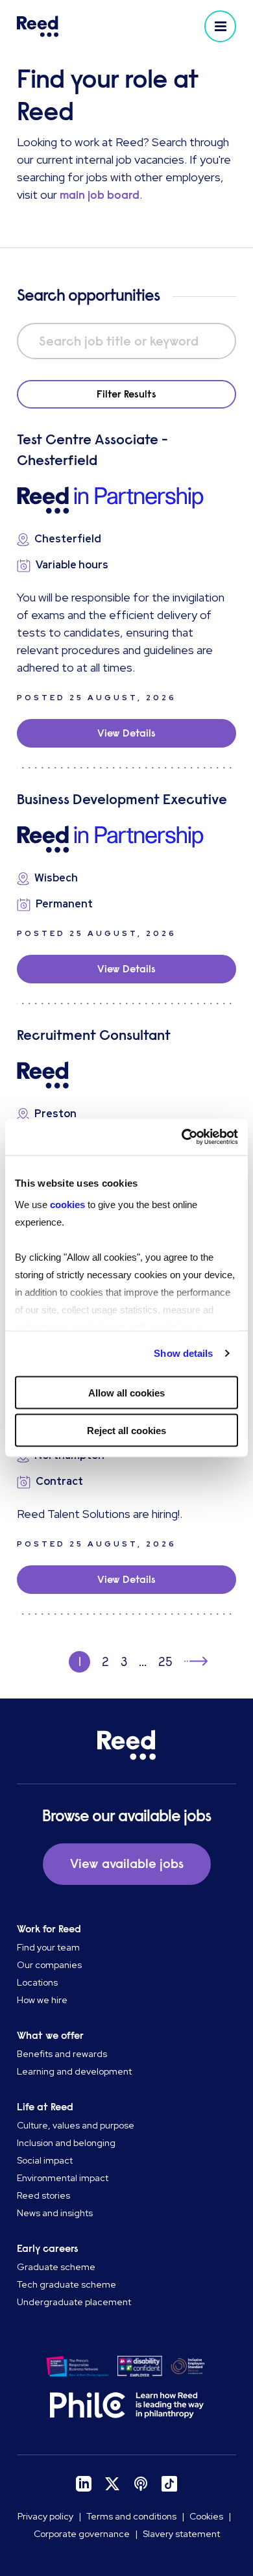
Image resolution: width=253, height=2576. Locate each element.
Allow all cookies (126, 1392)
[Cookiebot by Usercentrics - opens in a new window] (182, 1137)
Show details (183, 1353)
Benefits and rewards (62, 2054)
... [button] (143, 1662)
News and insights (55, 2213)
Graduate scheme (56, 2267)
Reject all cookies (126, 1431)
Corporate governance (82, 2534)
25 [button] (165, 1662)
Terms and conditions (131, 2516)
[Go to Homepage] (70, 26)
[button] (220, 26)
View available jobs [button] (127, 1864)
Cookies (206, 2516)
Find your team (48, 1947)
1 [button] (80, 1662)
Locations (37, 1982)
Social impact (45, 2160)
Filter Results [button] (126, 394)
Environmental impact (63, 2178)
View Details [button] (126, 733)
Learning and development (74, 2071)
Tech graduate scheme (66, 2284)
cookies (69, 1205)
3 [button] (124, 1662)
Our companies (49, 1965)
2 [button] (105, 1662)
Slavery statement (181, 2534)
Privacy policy (45, 2516)
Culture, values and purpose (76, 2125)
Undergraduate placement (74, 2302)
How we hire (42, 2000)
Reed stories (43, 2195)
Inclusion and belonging (66, 2143)
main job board (100, 195)
